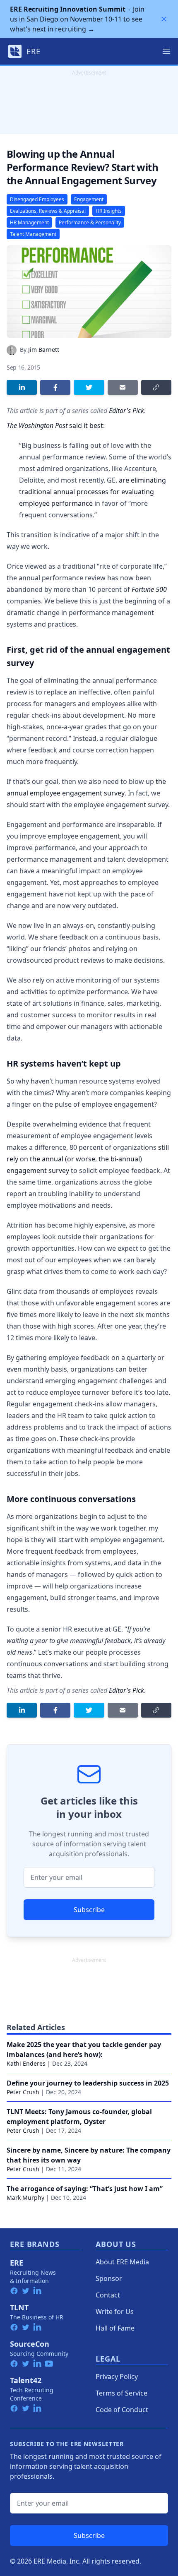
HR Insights (109, 211)
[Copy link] (156, 387)
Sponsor (109, 2278)
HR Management (29, 222)
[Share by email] (123, 387)
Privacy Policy (117, 2377)
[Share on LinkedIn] (22, 387)
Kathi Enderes (26, 2063)
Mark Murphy (25, 2198)
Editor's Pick (126, 411)
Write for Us (115, 2312)
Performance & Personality (90, 222)
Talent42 (26, 2380)
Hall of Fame (115, 2328)
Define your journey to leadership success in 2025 (88, 2083)
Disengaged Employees (37, 199)
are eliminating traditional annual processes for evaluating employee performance (93, 492)
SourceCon (30, 2344)
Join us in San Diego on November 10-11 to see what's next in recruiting (77, 19)
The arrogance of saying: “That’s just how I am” (85, 2189)
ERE (17, 2263)
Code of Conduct (122, 2410)
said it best (55, 425)
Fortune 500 (149, 589)
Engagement (89, 199)
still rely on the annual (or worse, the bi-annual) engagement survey (88, 1159)
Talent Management (33, 234)
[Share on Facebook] (55, 387)
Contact (108, 2295)
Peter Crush (23, 2092)
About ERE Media (122, 2262)
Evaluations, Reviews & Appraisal (48, 211)
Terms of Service (121, 2393)
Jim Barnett (44, 350)
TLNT (19, 2307)
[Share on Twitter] (89, 387)
